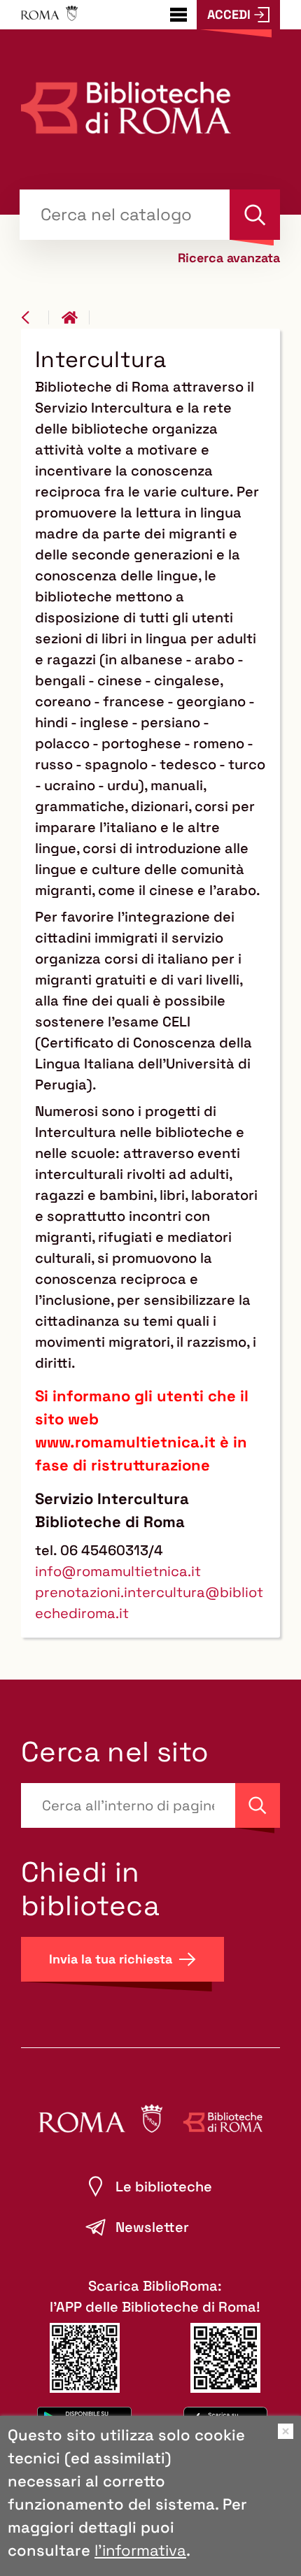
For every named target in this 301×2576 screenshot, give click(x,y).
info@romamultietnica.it (118, 1571)
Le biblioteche (164, 2187)
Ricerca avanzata (229, 258)
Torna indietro (35, 317)
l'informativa (140, 2550)
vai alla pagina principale (76, 317)
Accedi (229, 14)
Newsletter (152, 2227)
